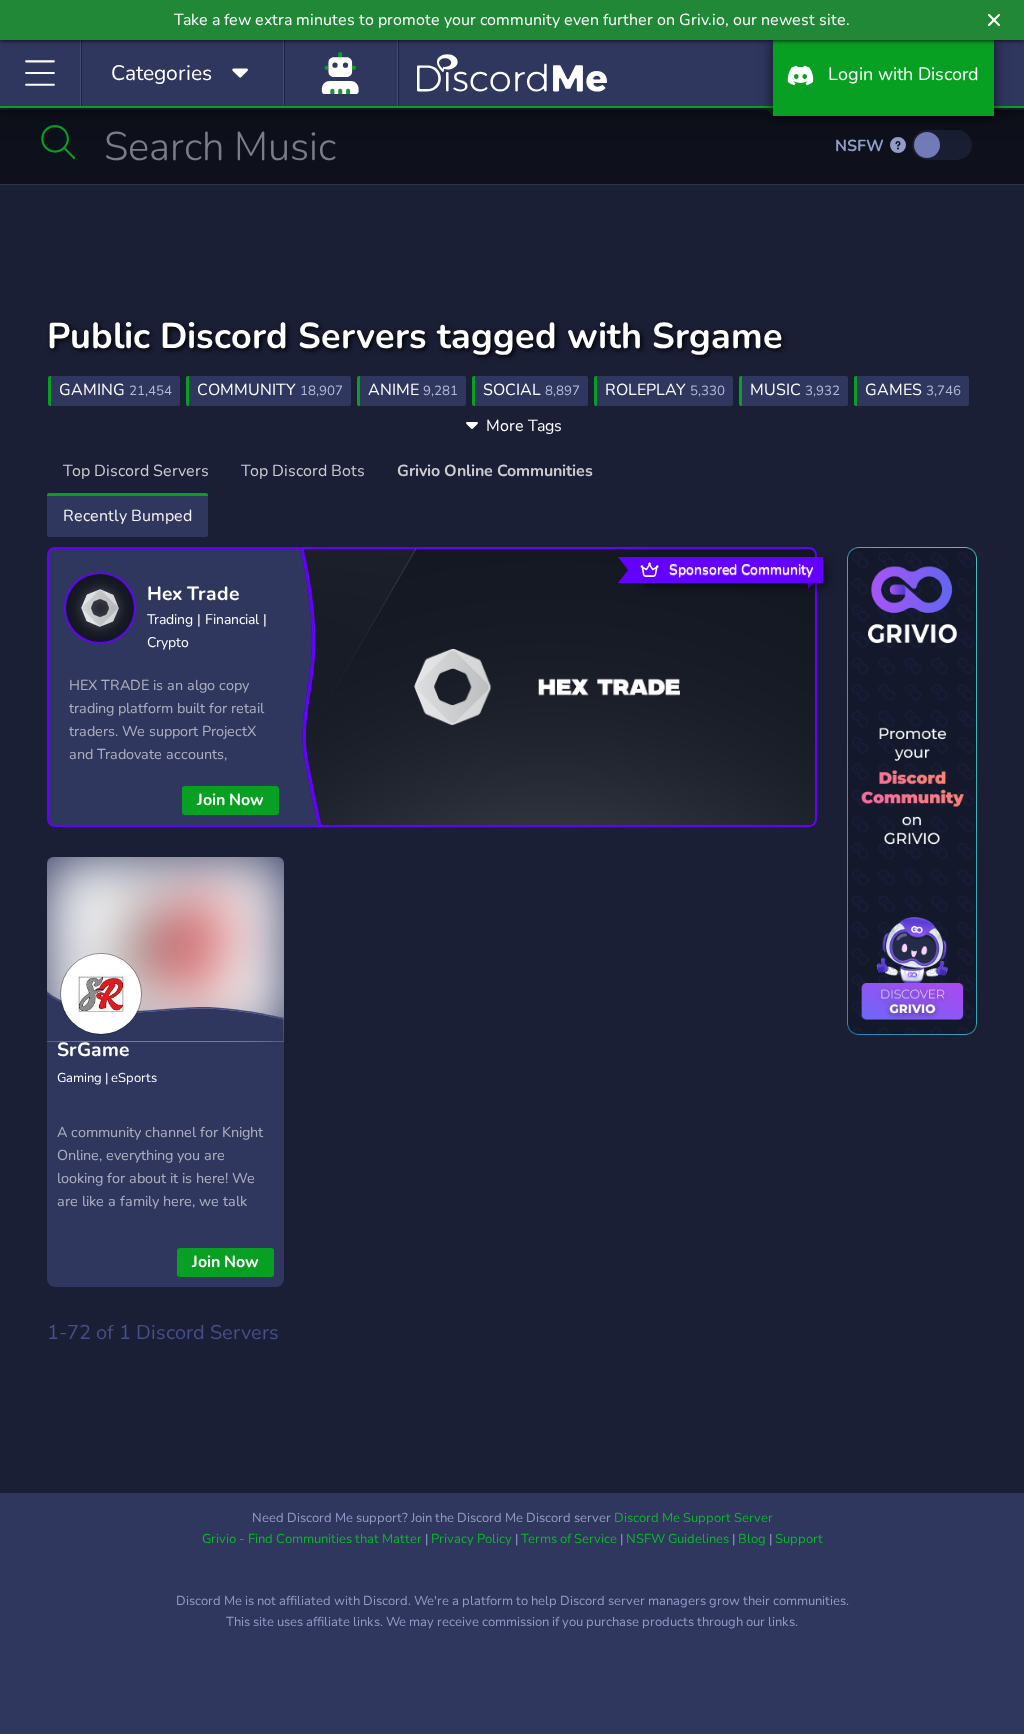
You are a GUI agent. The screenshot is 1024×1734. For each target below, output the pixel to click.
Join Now (230, 800)
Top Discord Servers (136, 471)
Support (799, 1539)
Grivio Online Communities (495, 471)
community (270, 390)
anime (413, 390)
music (795, 390)
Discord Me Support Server (693, 1518)
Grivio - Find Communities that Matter (312, 1539)
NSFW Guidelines (677, 1539)
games (913, 390)
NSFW (861, 146)
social (531, 390)
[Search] (58, 142)
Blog (752, 1539)
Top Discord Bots (303, 471)
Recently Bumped (127, 516)
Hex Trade (193, 594)
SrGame (93, 1050)
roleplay (665, 390)
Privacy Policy (471, 1539)
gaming (115, 390)
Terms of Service (569, 1539)
